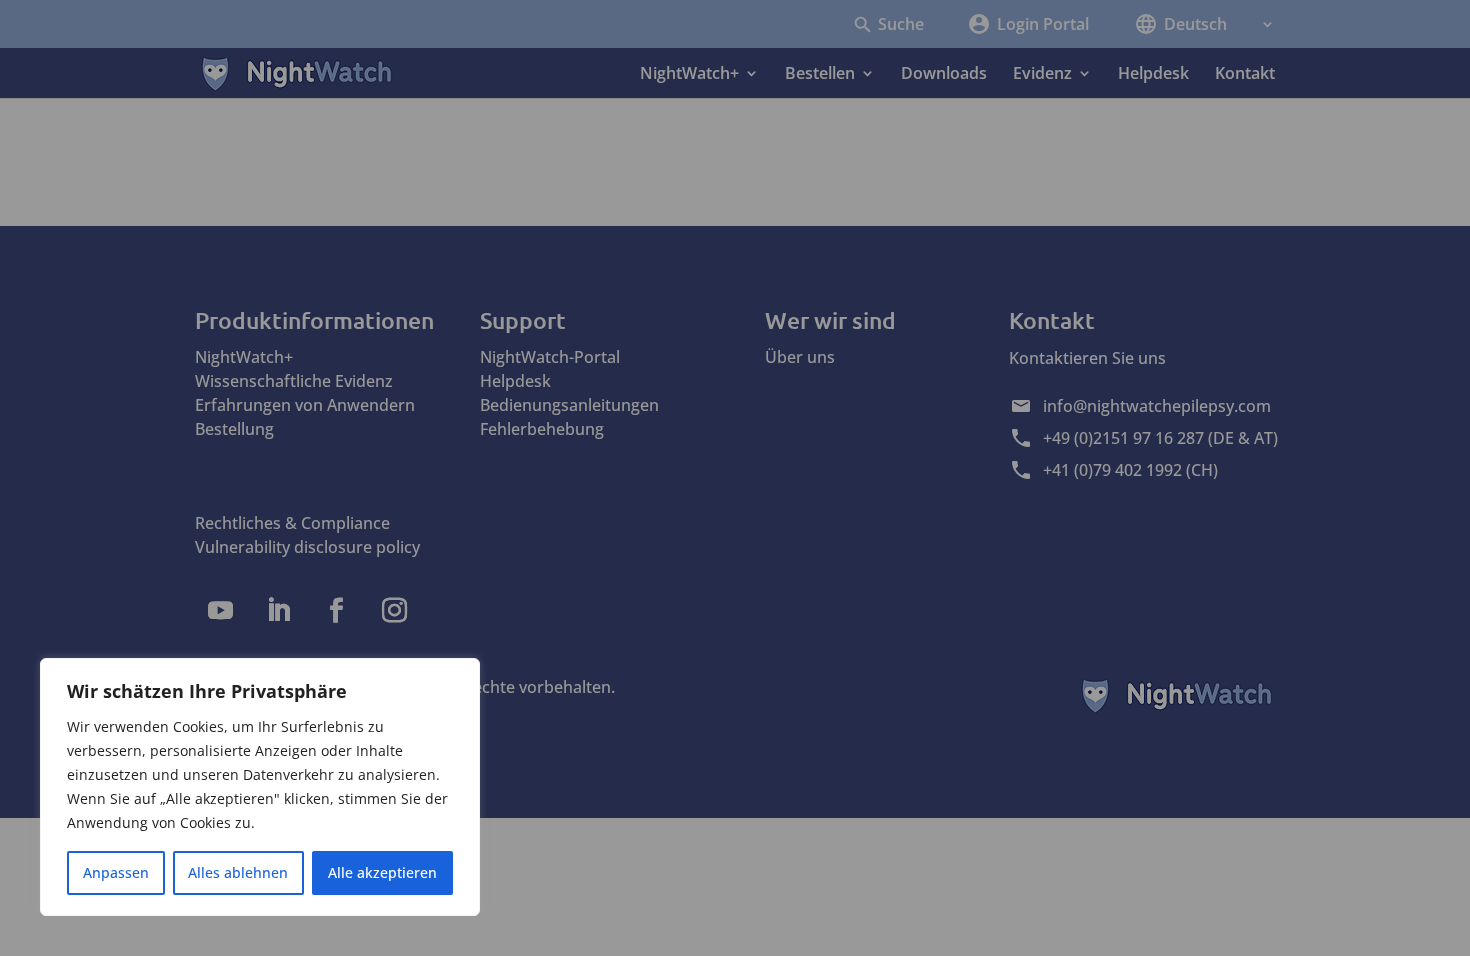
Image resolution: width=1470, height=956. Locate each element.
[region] (260, 787)
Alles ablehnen (238, 872)
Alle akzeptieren (382, 872)
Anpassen (116, 872)
